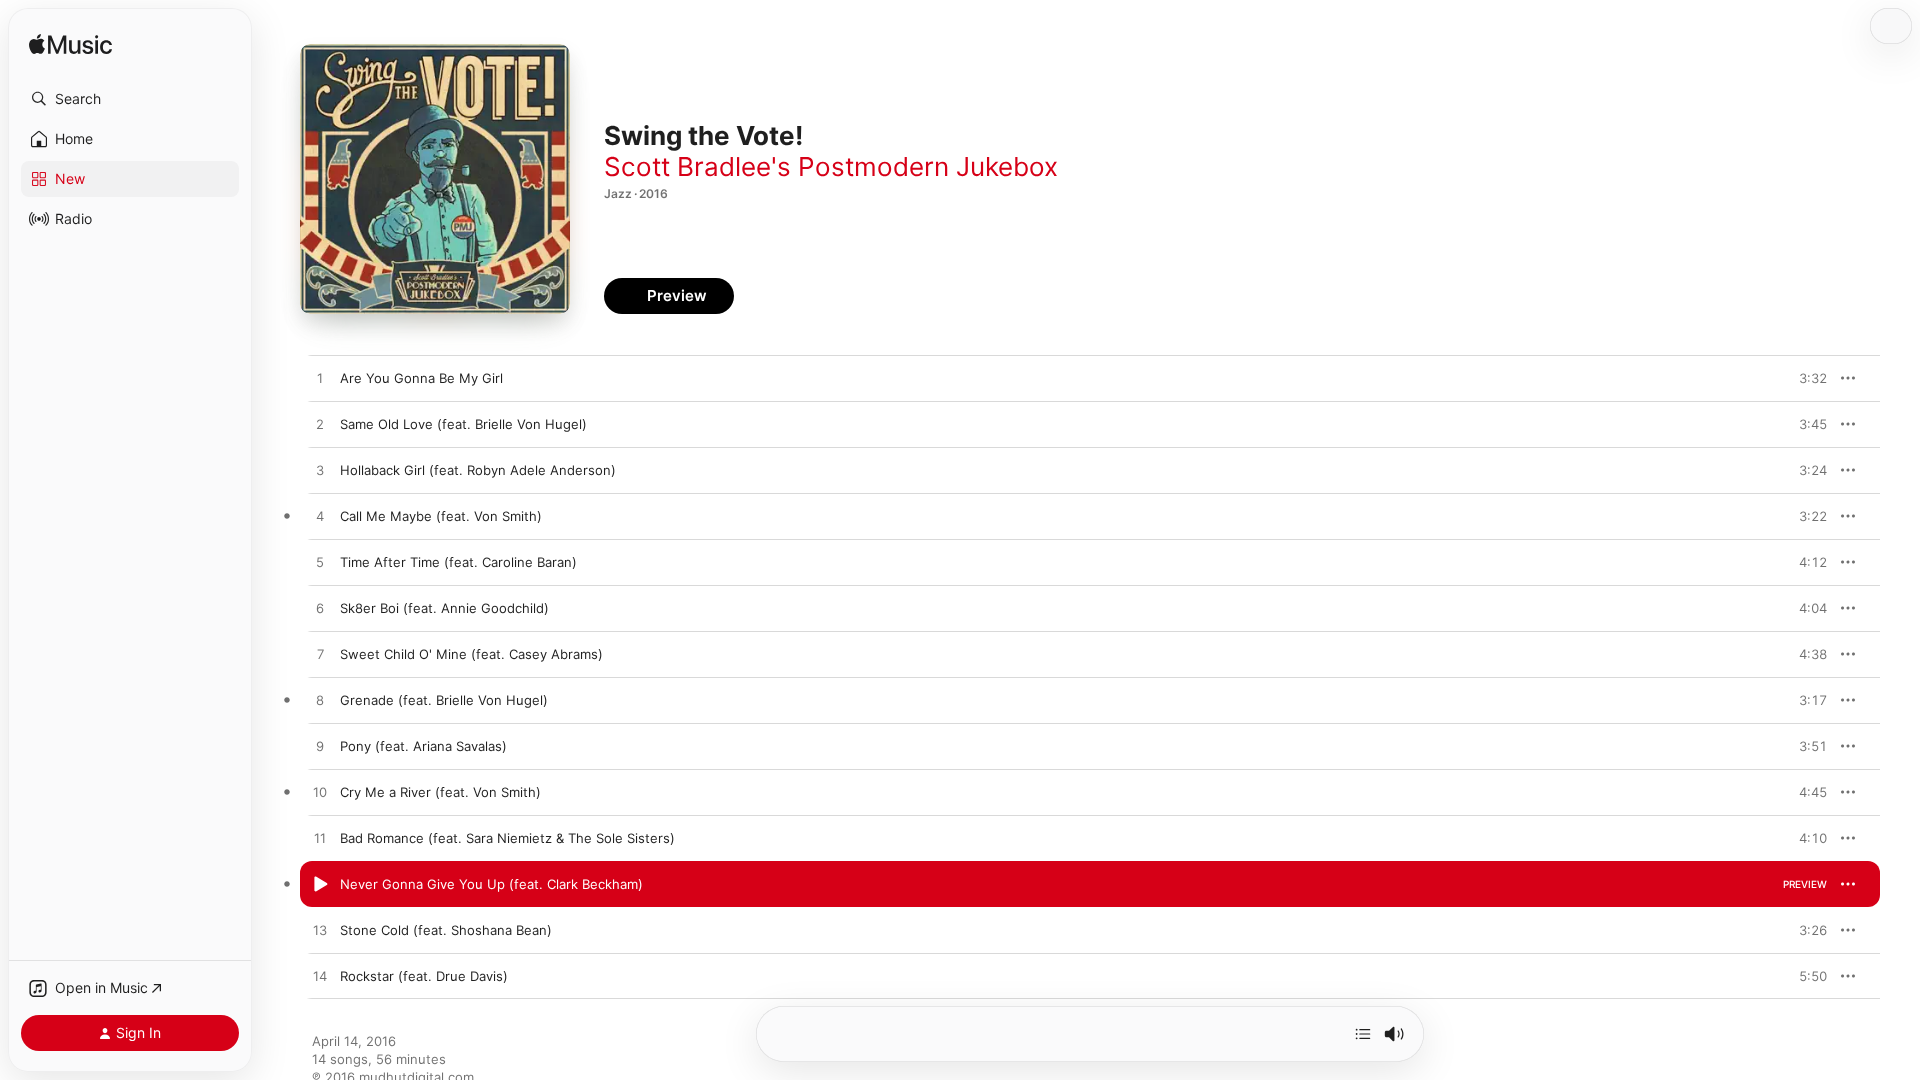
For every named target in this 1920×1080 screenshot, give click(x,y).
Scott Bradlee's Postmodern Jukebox (831, 166)
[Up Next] (1363, 1034)
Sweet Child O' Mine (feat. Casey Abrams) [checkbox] (471, 654)
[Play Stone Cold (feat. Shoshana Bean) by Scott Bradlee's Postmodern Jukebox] (320, 931)
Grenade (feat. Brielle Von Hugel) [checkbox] (444, 700)
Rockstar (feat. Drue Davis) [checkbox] (424, 976)
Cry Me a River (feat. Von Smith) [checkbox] (440, 792)
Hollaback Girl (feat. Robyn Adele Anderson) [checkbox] (478, 470)
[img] (70, 45)
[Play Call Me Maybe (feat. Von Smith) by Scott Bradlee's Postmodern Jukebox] (320, 517)
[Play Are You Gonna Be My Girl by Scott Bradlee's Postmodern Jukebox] (320, 379)
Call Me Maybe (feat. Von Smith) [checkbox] (441, 516)
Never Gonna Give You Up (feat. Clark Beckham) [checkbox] (491, 884)
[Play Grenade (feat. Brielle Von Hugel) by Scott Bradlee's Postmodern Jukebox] (320, 701)
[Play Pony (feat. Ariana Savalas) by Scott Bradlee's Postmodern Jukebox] (320, 747)
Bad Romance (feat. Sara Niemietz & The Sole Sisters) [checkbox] (507, 838)
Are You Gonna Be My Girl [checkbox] (421, 378)
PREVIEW (1805, 378)
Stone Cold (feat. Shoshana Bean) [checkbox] (446, 930)
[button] (130, 99)
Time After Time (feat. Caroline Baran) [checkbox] (458, 562)
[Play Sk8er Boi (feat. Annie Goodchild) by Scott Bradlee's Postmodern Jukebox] (320, 609)
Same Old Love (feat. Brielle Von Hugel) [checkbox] (463, 424)
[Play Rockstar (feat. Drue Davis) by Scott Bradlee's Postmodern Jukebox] (320, 977)
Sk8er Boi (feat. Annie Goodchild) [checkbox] (444, 608)
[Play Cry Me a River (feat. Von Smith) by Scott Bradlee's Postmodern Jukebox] (320, 793)
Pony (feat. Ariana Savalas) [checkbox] (423, 746)
